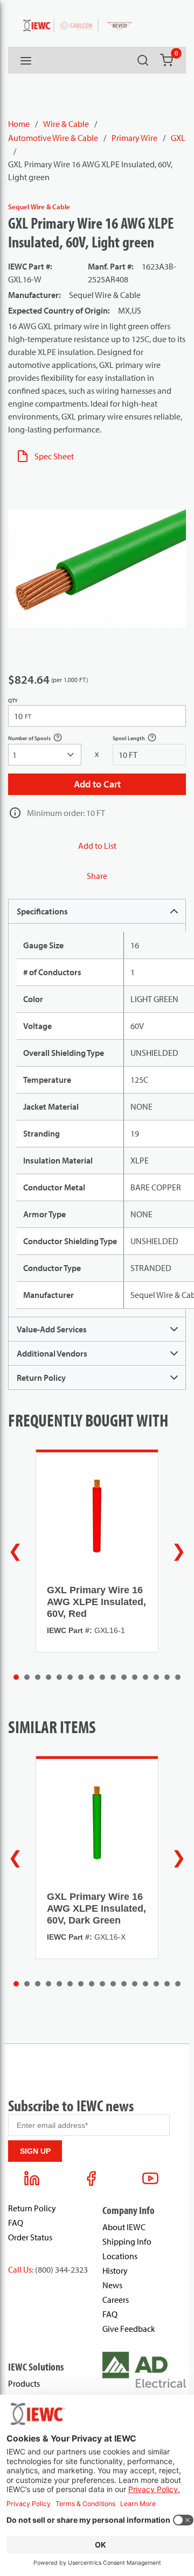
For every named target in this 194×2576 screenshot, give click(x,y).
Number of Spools (41, 739)
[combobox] (45, 755)
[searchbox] (45, 755)
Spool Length (140, 739)
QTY (13, 701)
